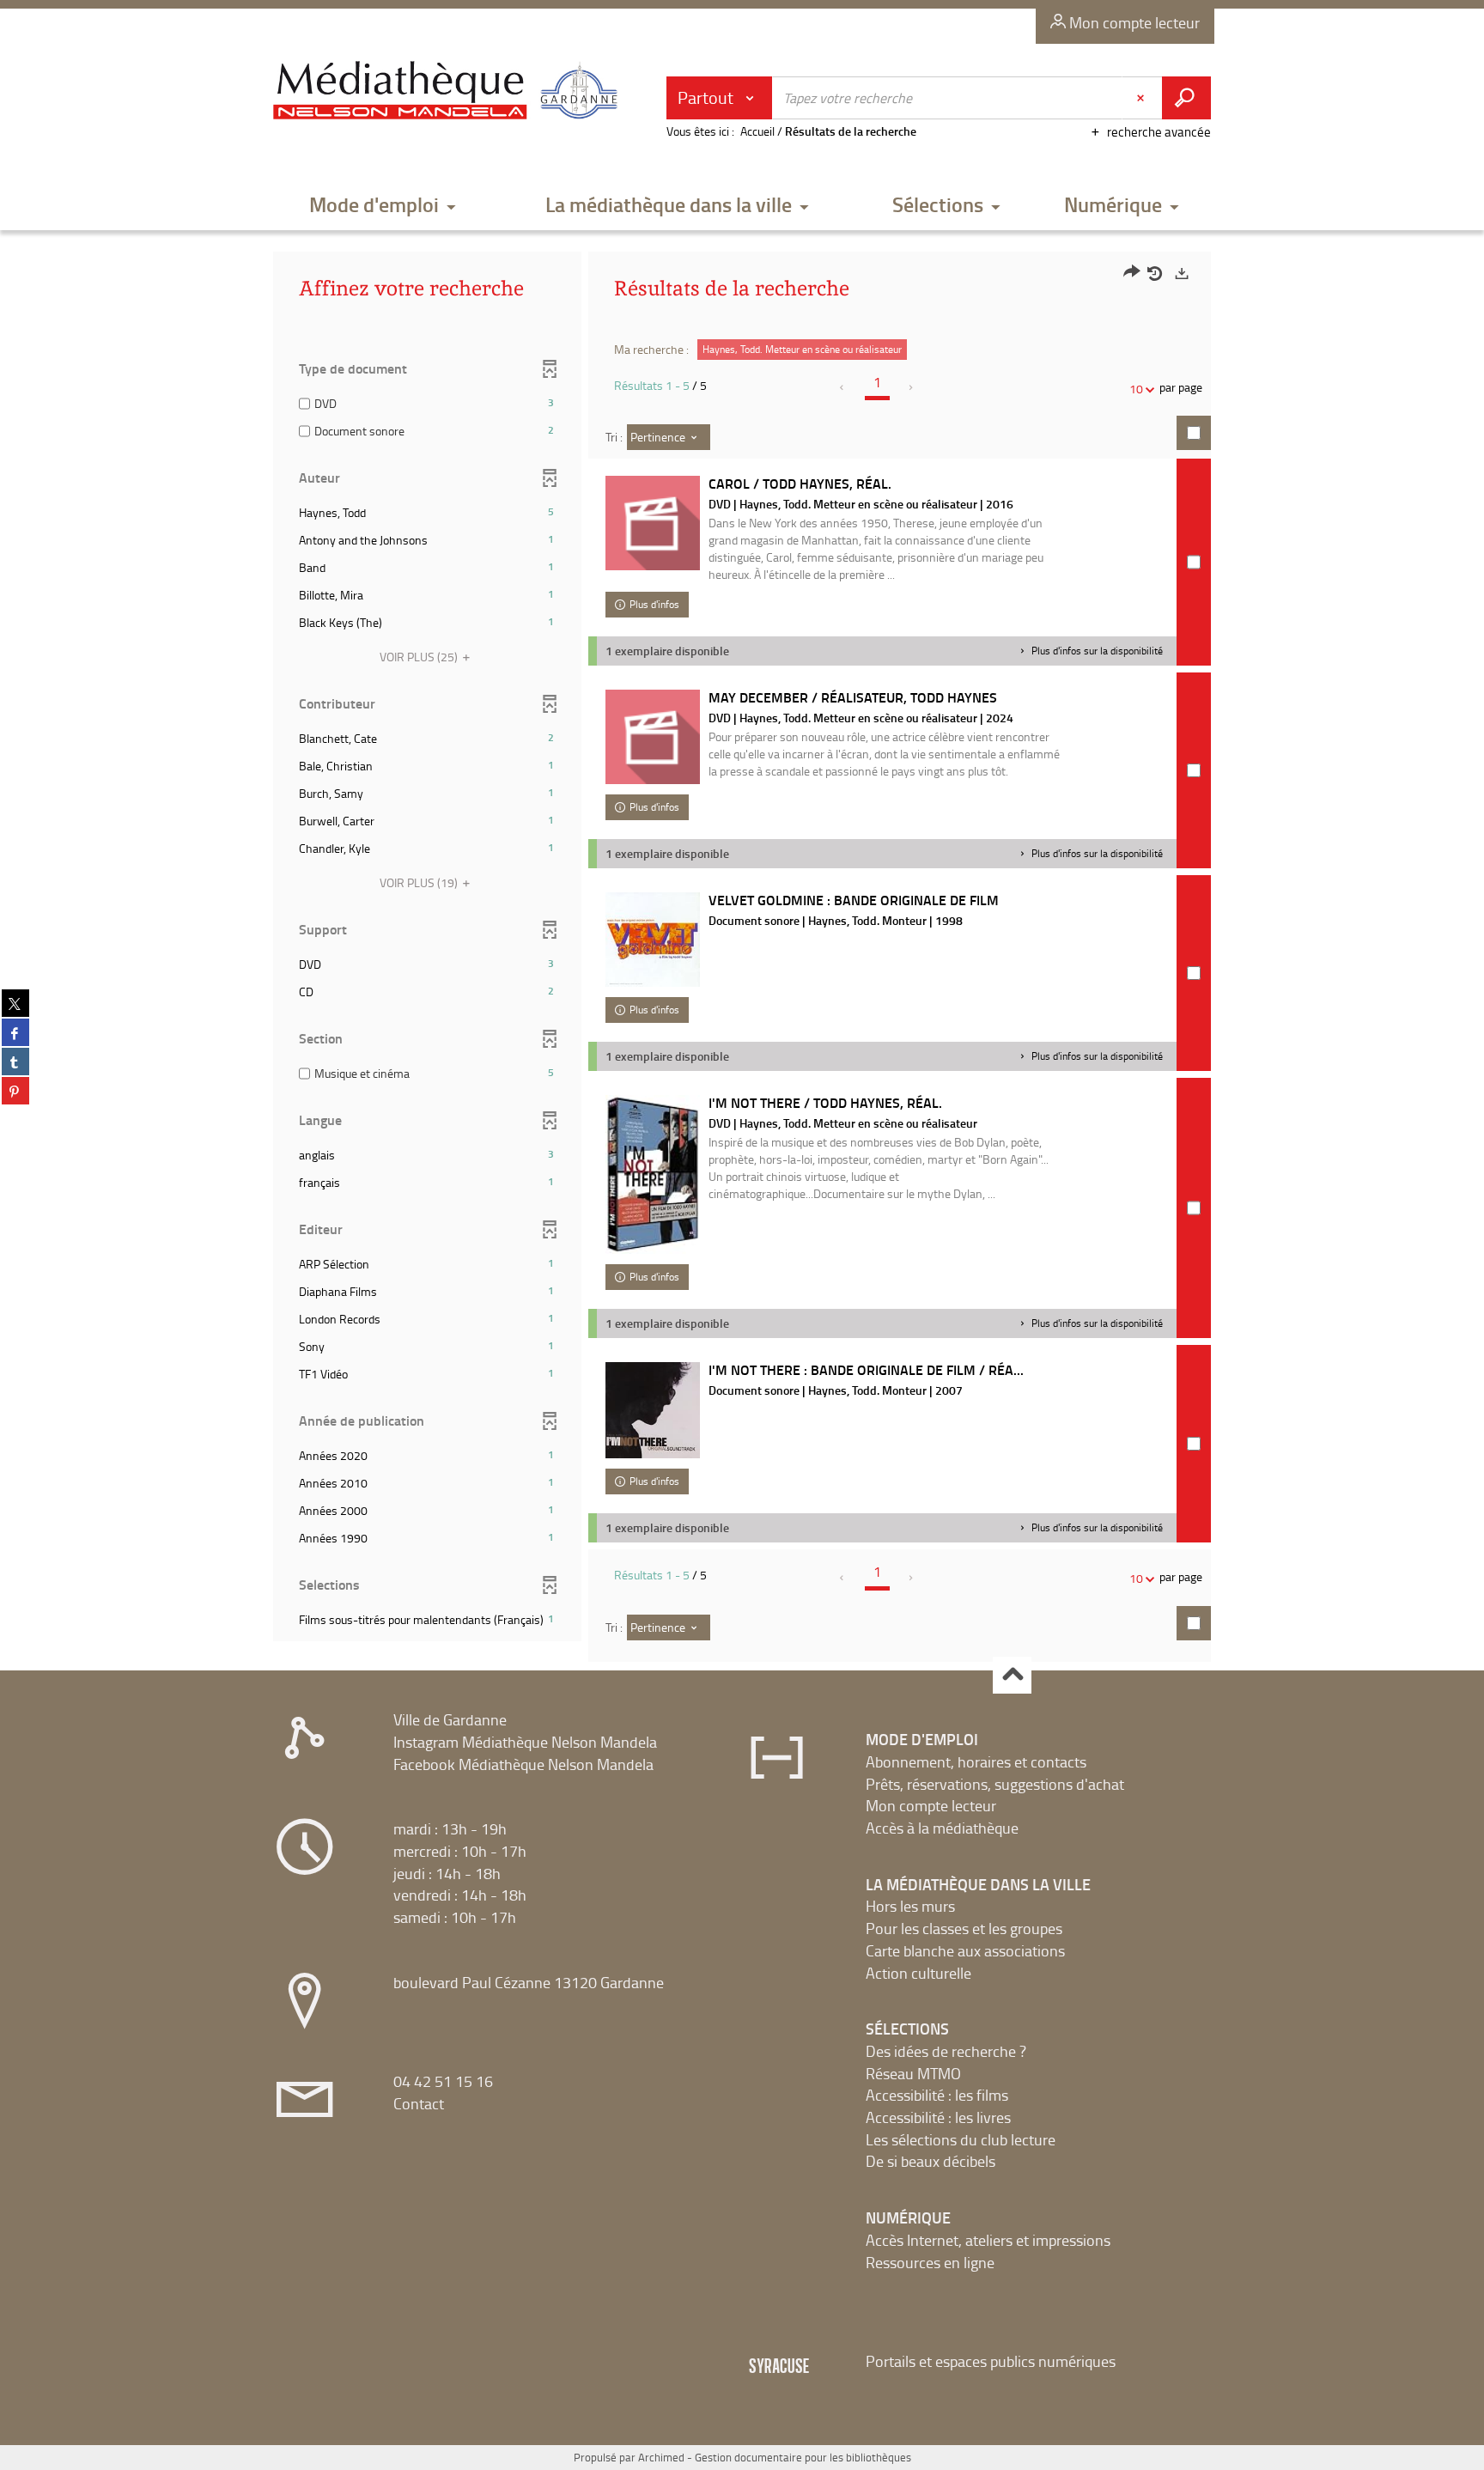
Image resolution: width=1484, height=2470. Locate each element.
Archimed (661, 2457)
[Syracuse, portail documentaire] (449, 91)
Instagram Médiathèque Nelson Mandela (525, 1742)
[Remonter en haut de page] (1012, 1675)
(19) (420, 882)
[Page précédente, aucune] (843, 387)
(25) (420, 657)
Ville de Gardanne (450, 1719)
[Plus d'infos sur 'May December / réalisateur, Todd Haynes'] (653, 737)
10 (1136, 389)
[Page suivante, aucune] (912, 387)
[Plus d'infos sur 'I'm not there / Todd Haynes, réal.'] (653, 1174)
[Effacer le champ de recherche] (1142, 98)
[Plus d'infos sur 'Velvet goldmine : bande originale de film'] (653, 940)
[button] (383, 206)
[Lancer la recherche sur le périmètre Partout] (1186, 98)
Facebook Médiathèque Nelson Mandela (523, 1764)
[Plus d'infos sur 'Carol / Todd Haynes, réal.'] (653, 523)
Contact (419, 2103)
